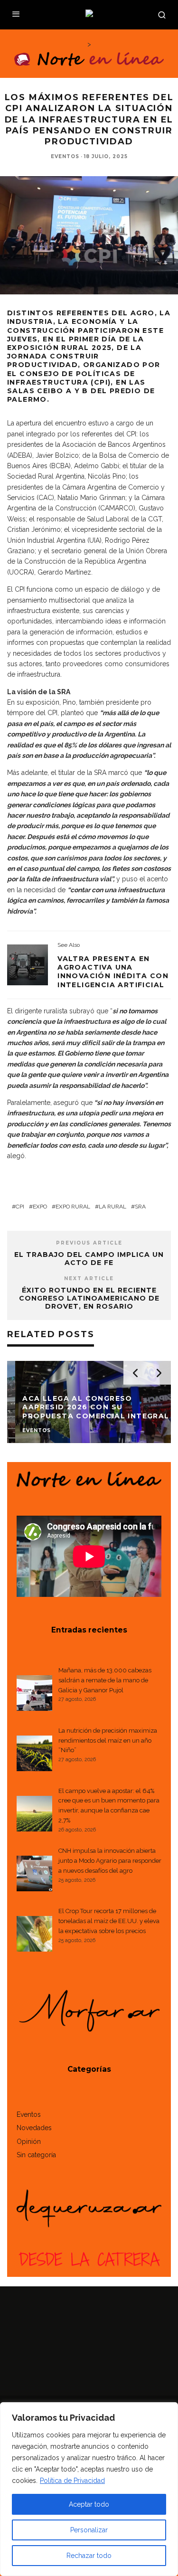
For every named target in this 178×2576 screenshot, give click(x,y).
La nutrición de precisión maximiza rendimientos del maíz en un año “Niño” (108, 1741)
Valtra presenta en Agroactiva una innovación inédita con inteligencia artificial (113, 972)
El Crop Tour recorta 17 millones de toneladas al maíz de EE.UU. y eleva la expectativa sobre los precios (109, 1921)
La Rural (112, 1207)
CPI (20, 1207)
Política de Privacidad (72, 2481)
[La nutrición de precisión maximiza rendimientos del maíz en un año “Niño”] (34, 1755)
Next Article (89, 1279)
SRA (140, 1207)
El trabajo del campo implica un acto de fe (89, 1259)
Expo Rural (73, 1207)
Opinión (29, 2142)
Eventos (65, 156)
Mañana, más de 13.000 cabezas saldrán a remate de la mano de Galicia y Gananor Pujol (105, 1680)
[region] (89, 2489)
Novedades (34, 2128)
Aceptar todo (89, 2504)
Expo (40, 1207)
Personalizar (89, 2530)
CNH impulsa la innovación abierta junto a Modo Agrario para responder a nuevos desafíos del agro (110, 1861)
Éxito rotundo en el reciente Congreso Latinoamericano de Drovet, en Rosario (89, 1298)
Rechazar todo (89, 2556)
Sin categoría (36, 2155)
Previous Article (89, 1243)
